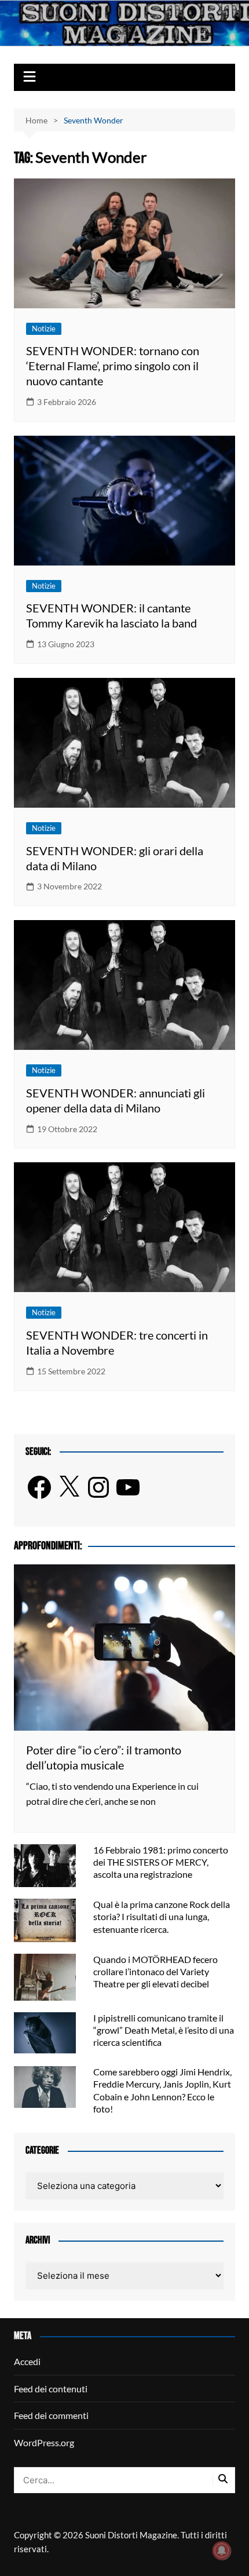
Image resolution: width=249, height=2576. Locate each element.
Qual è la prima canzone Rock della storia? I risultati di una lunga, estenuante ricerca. (162, 1916)
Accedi (27, 2361)
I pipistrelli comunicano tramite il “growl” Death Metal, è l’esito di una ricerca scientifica (164, 2030)
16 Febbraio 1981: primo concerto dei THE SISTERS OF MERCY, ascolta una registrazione (161, 1862)
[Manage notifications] (222, 2551)
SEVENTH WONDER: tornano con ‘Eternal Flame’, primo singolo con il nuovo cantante (113, 366)
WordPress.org (44, 2442)
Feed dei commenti (51, 2415)
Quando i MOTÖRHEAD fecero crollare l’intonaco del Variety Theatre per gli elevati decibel (155, 1971)
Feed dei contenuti (51, 2389)
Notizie (44, 329)
